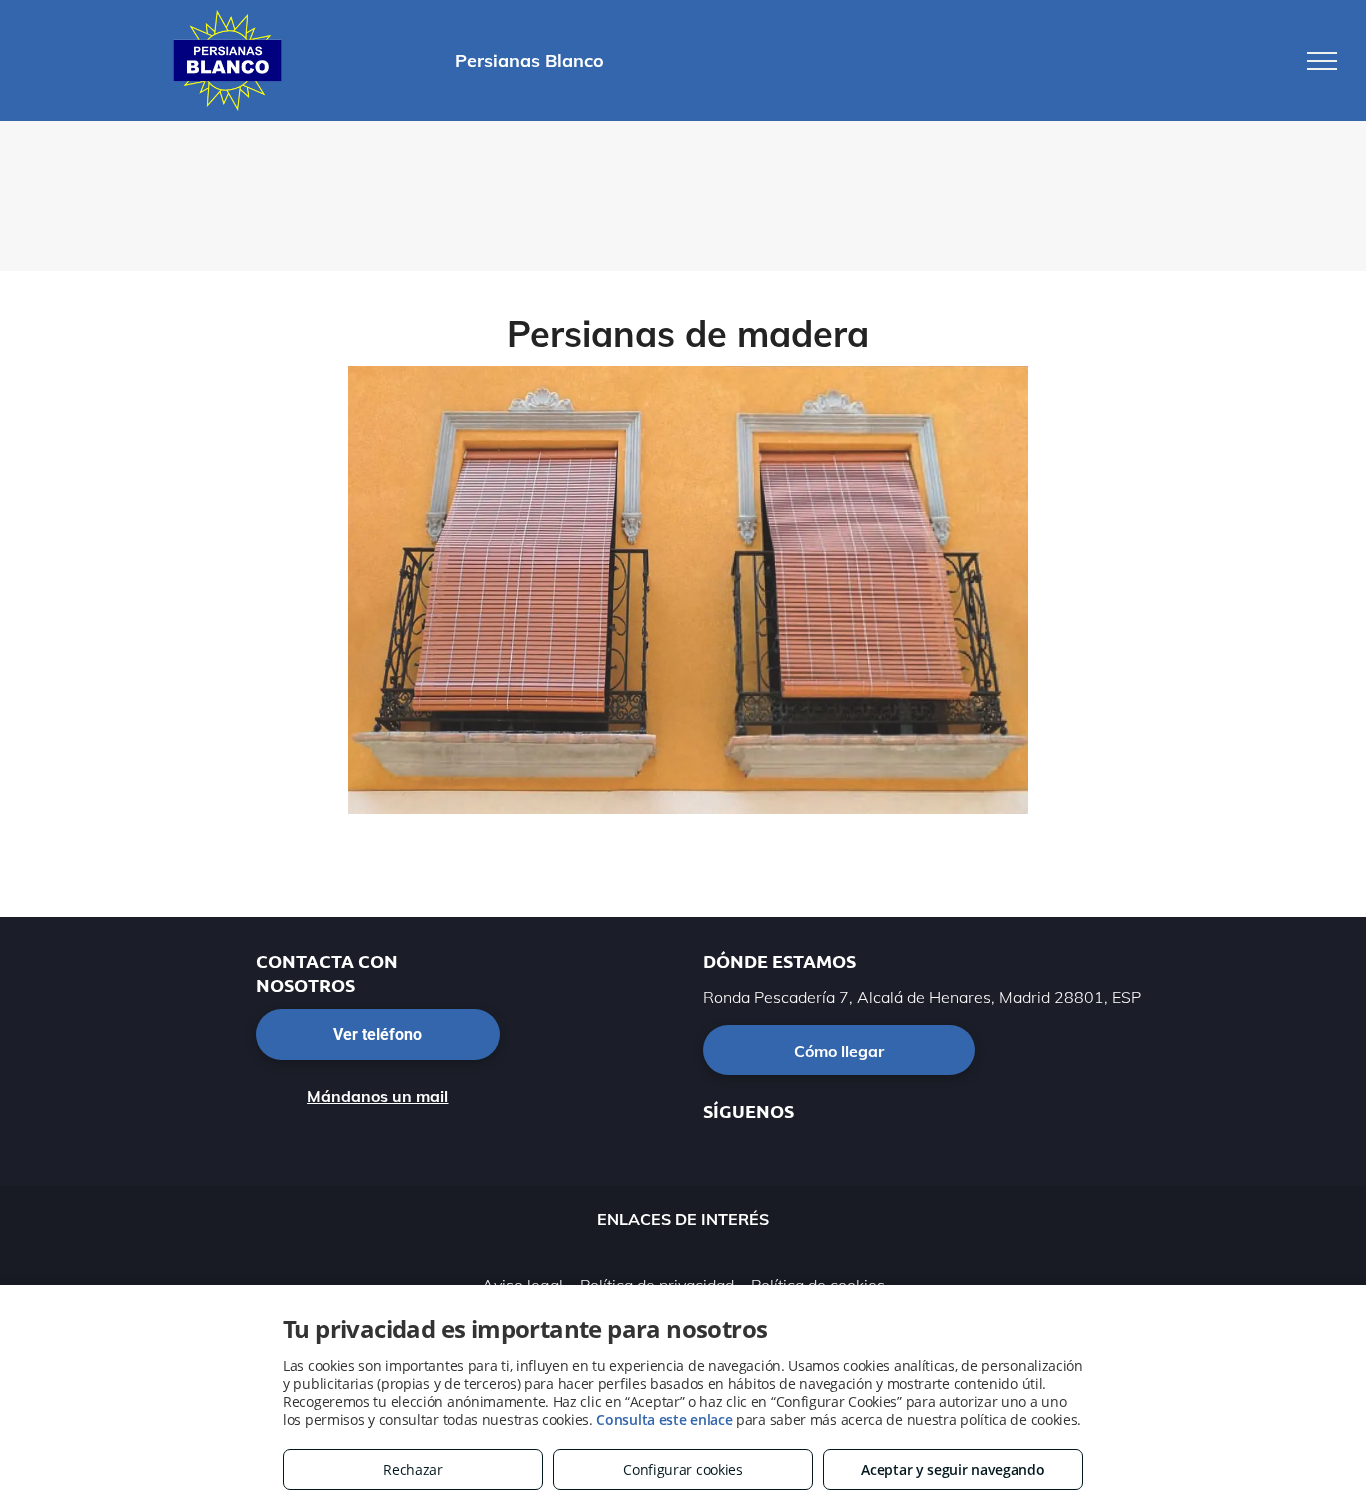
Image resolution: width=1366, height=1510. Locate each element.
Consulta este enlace (664, 1419)
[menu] (1322, 61)
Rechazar (413, 1469)
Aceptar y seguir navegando (952, 1469)
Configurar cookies (683, 1469)
